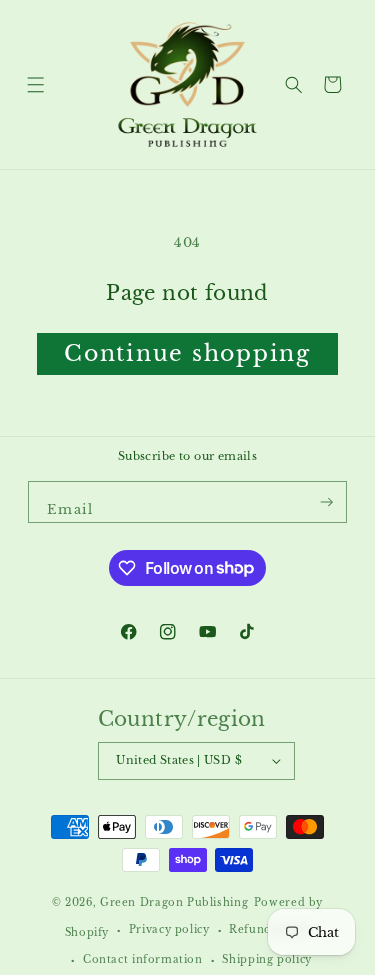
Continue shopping (187, 353)
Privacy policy (169, 930)
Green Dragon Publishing (174, 903)
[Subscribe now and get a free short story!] (326, 502)
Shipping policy (266, 960)
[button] (35, 84)
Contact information (143, 960)
